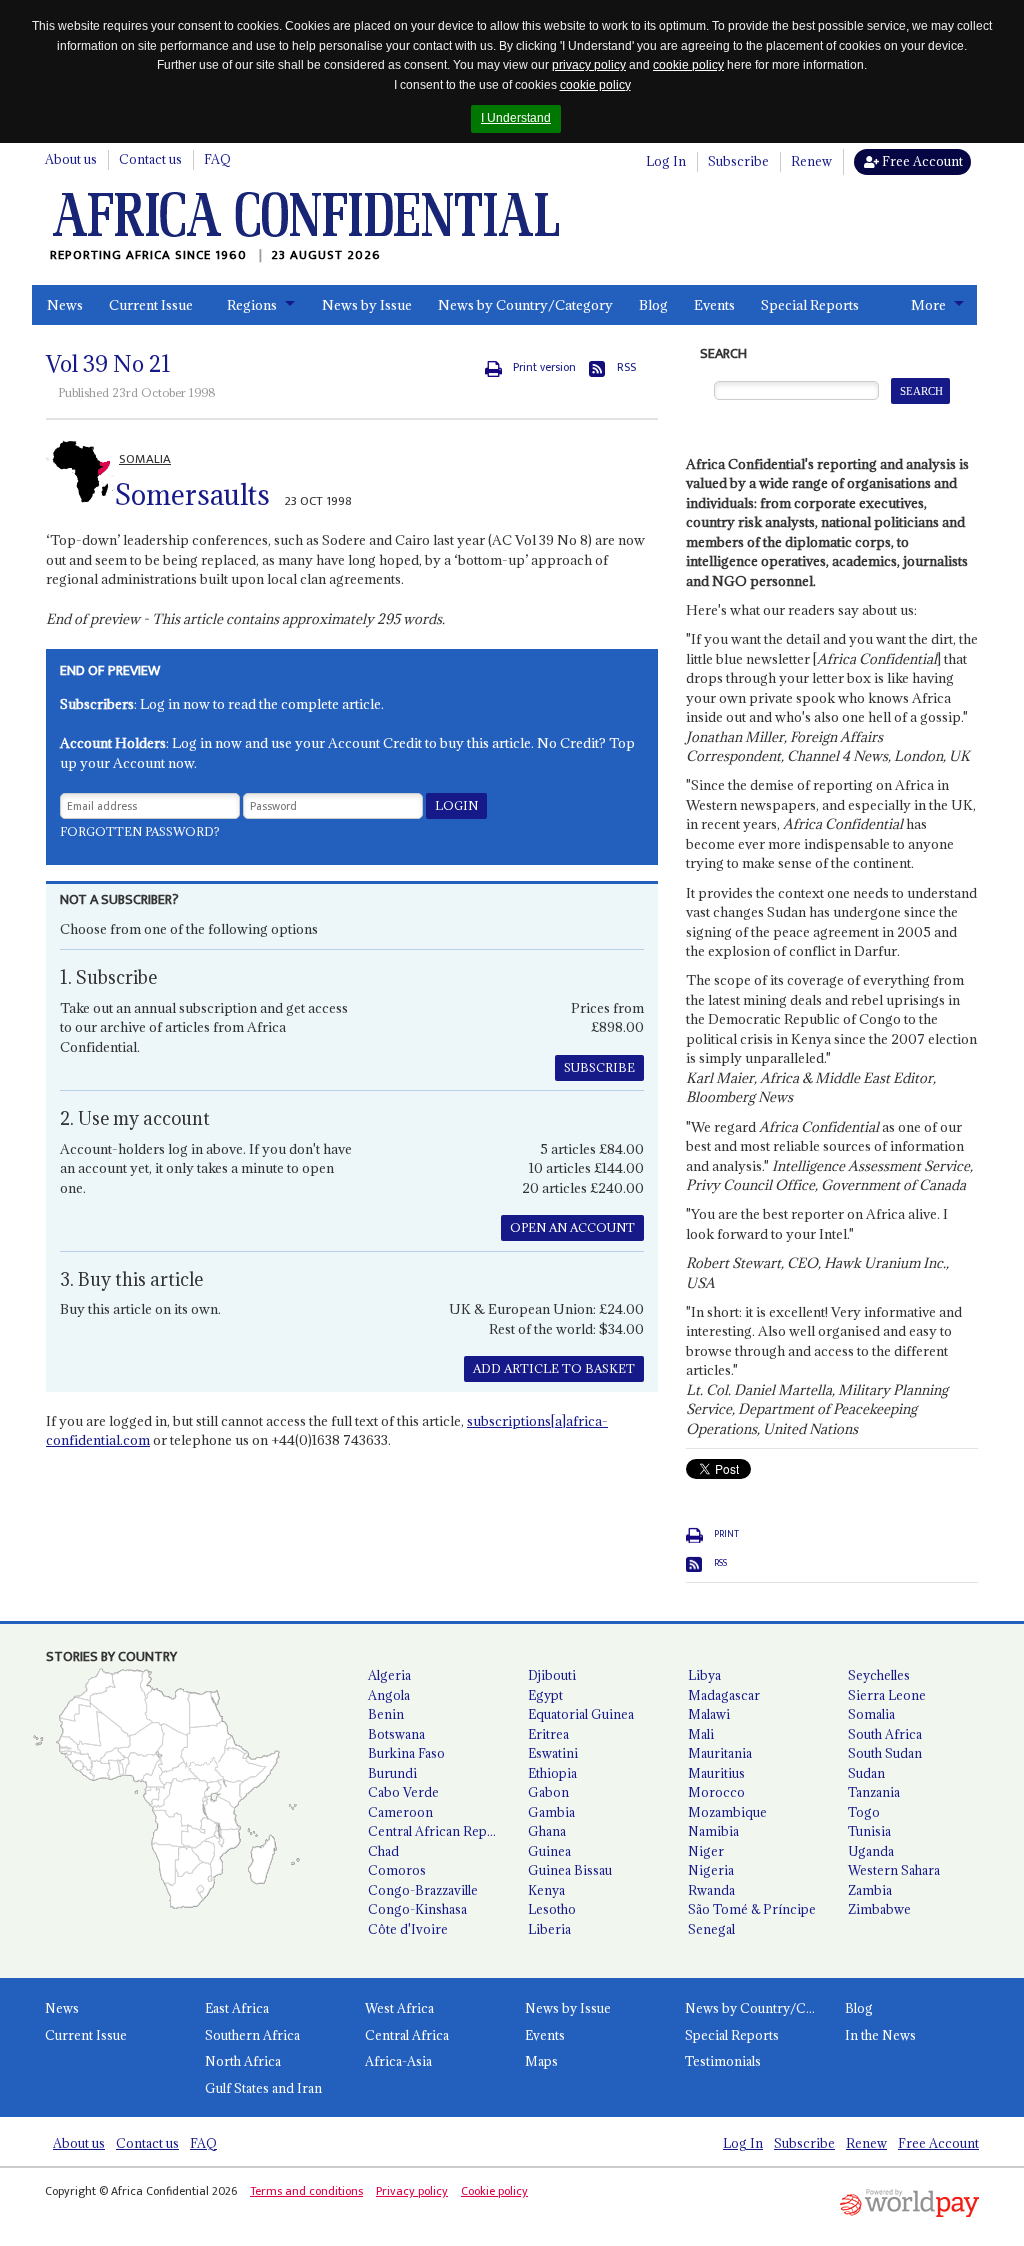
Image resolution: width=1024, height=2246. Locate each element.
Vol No (108, 364)
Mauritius (716, 1773)
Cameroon (400, 1812)
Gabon (548, 1792)
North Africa (243, 2061)
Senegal (711, 1929)
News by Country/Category (525, 305)
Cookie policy (494, 2191)
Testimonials (723, 2061)
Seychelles (879, 1675)
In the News (880, 2035)
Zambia (870, 1890)
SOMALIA (145, 459)
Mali (701, 1734)
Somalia (871, 1714)
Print (726, 1534)
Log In (666, 161)
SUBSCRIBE (599, 1067)
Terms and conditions (306, 2191)
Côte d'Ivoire (408, 1929)
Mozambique (727, 1812)
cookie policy (688, 65)
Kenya (546, 1890)
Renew (811, 161)
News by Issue (367, 305)
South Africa (885, 1734)
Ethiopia (552, 1773)
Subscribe (738, 161)
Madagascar (724, 1695)
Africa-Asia (398, 2061)
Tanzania (874, 1792)
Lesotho (552, 1909)
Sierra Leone (887, 1695)
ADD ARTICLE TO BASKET (554, 1368)
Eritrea (548, 1734)
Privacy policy (412, 2191)
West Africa (399, 2008)
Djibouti (552, 1675)
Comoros (397, 1870)
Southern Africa (252, 2035)
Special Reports (810, 305)
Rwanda (711, 1890)
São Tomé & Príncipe (752, 1909)
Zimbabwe (879, 1909)
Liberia (549, 1929)
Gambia (551, 1812)
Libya (704, 1675)
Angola (389, 1695)
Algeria (389, 1675)
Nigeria (711, 1870)
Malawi (709, 1714)
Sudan (866, 1773)
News (65, 305)
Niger (706, 1851)
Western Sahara (894, 1870)
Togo (864, 1812)
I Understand (516, 118)
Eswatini (553, 1753)
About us (71, 159)
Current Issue (151, 305)
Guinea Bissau (570, 1870)
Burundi (392, 1773)
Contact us (150, 159)
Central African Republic (440, 1831)
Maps (541, 2061)
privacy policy (589, 65)
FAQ (217, 159)
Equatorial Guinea (581, 1714)
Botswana (396, 1734)
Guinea (549, 1851)
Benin (386, 1714)
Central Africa (407, 2035)
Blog (653, 305)
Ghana (547, 1831)
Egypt (545, 1695)
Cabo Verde (403, 1792)
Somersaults (192, 495)
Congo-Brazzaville (423, 1890)
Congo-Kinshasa (417, 1909)
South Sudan (885, 1753)
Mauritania (720, 1753)
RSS (626, 367)
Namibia (713, 1831)
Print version (544, 367)
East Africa (237, 2008)
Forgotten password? (140, 831)
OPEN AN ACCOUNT (572, 1227)
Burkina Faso (406, 1753)
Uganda (871, 1851)
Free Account (921, 161)
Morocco (716, 1792)
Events (714, 305)
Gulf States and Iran (263, 2088)
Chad (383, 1851)
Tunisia (869, 1831)
